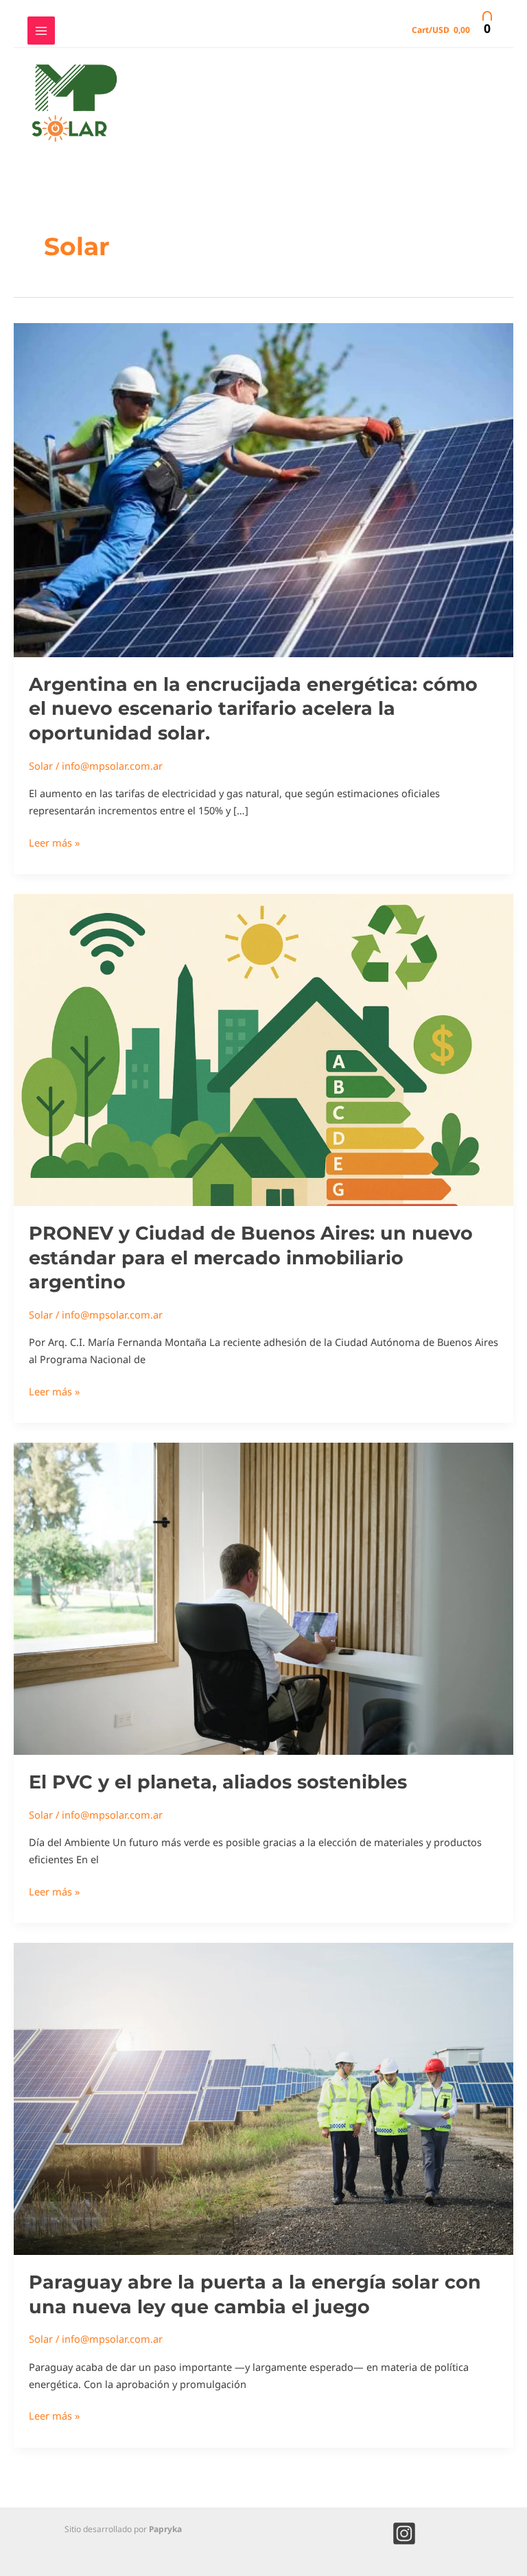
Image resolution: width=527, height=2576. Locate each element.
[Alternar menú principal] (41, 30)
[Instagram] (404, 2533)
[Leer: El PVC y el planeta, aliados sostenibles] (263, 1598)
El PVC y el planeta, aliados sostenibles (218, 1782)
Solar (41, 766)
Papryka (165, 2529)
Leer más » (54, 842)
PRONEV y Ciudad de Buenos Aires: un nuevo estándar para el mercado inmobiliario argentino (251, 1257)
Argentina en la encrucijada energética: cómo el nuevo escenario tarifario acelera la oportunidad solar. (253, 709)
